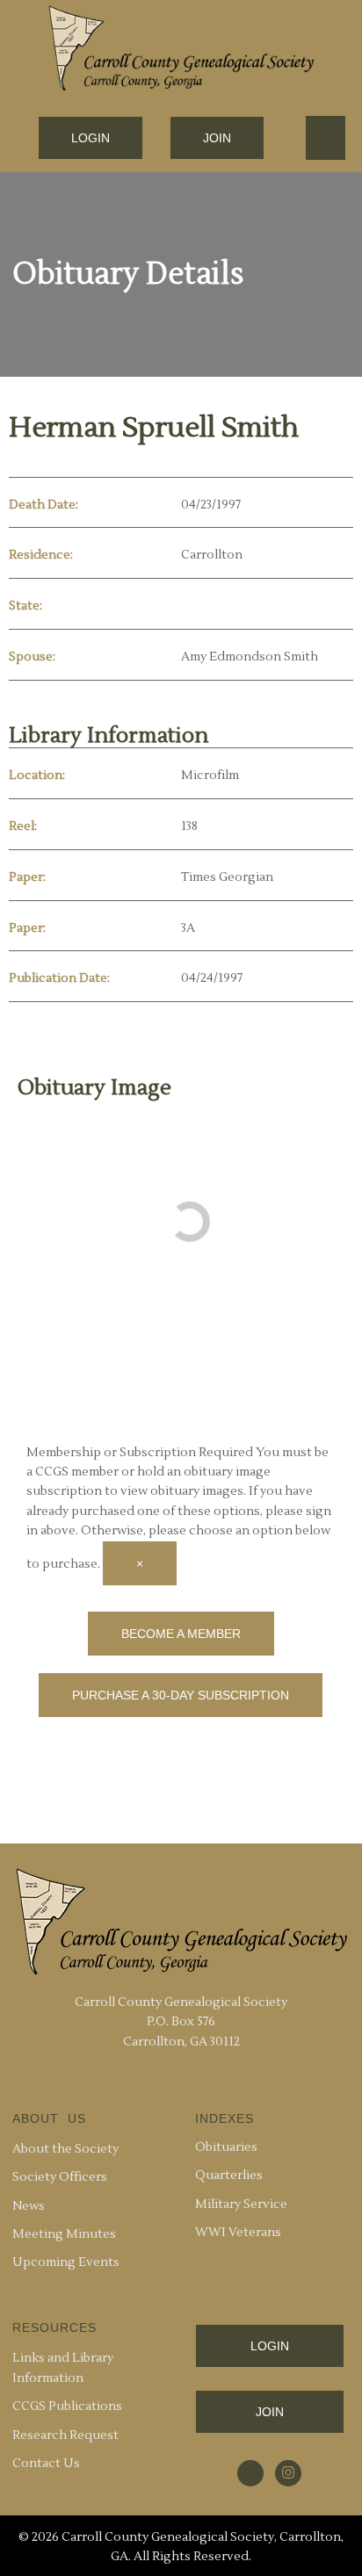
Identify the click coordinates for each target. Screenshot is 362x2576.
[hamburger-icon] (326, 138)
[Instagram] (288, 2473)
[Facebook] (250, 2473)
